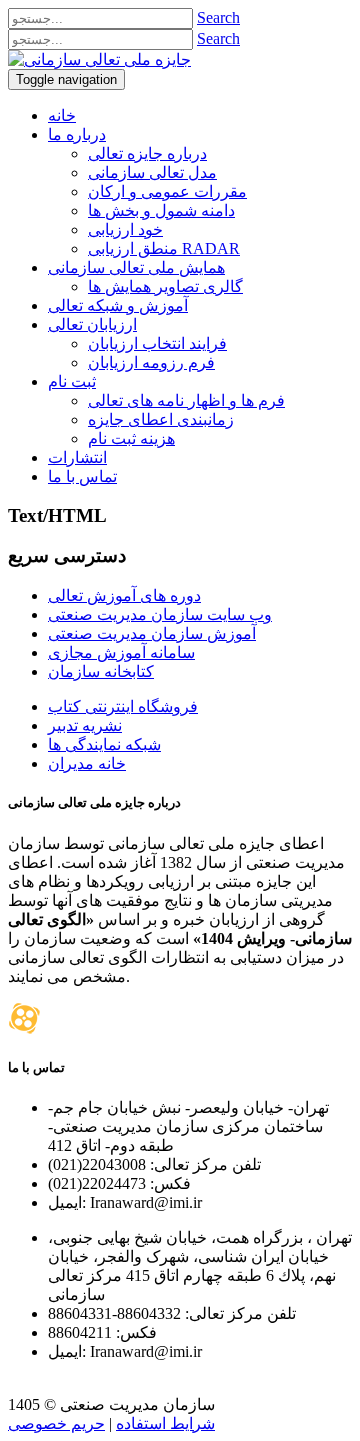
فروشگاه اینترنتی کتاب (123, 706)
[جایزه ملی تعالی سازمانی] (99, 59)
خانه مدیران (87, 763)
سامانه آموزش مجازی (121, 652)
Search (218, 17)
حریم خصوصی (56, 1423)
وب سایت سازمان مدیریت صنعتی (160, 614)
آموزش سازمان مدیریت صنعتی (152, 633)
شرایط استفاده (165, 1423)
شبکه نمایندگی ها (104, 744)
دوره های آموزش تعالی (124, 595)
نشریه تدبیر (85, 725)
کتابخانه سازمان (101, 671)
